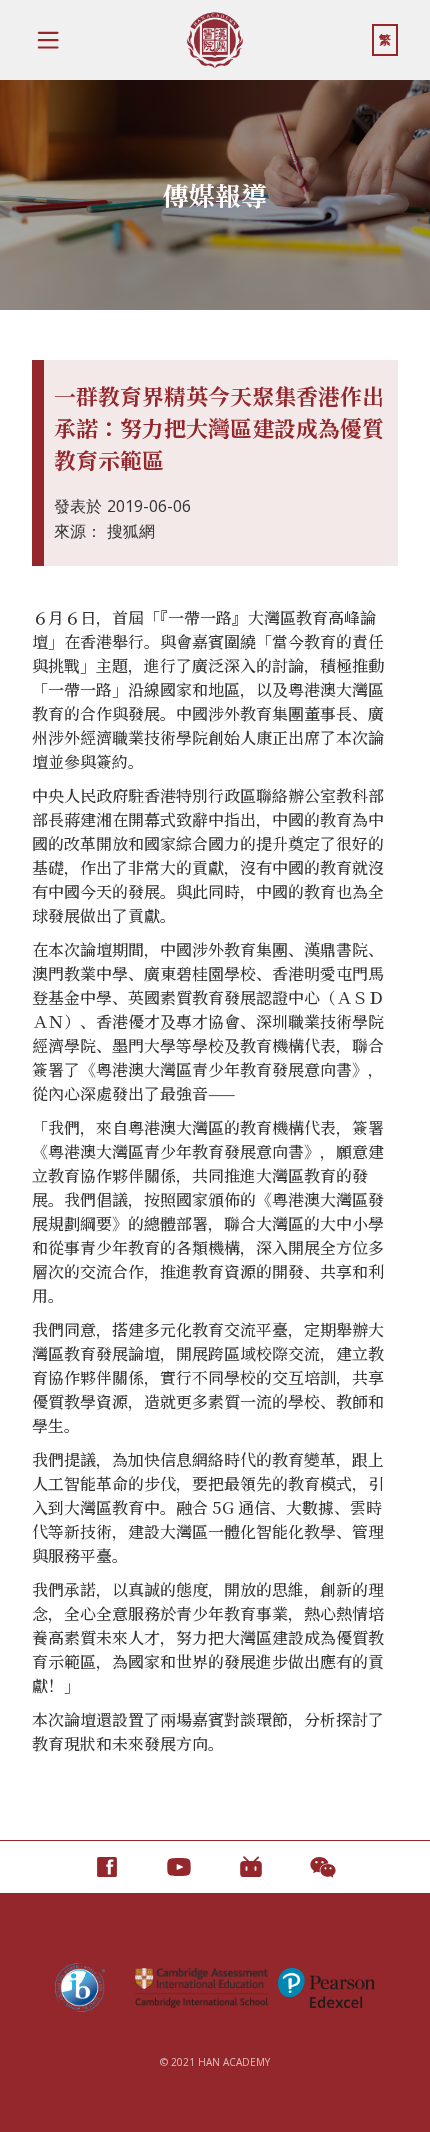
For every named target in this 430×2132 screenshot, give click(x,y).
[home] (215, 40)
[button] (48, 40)
